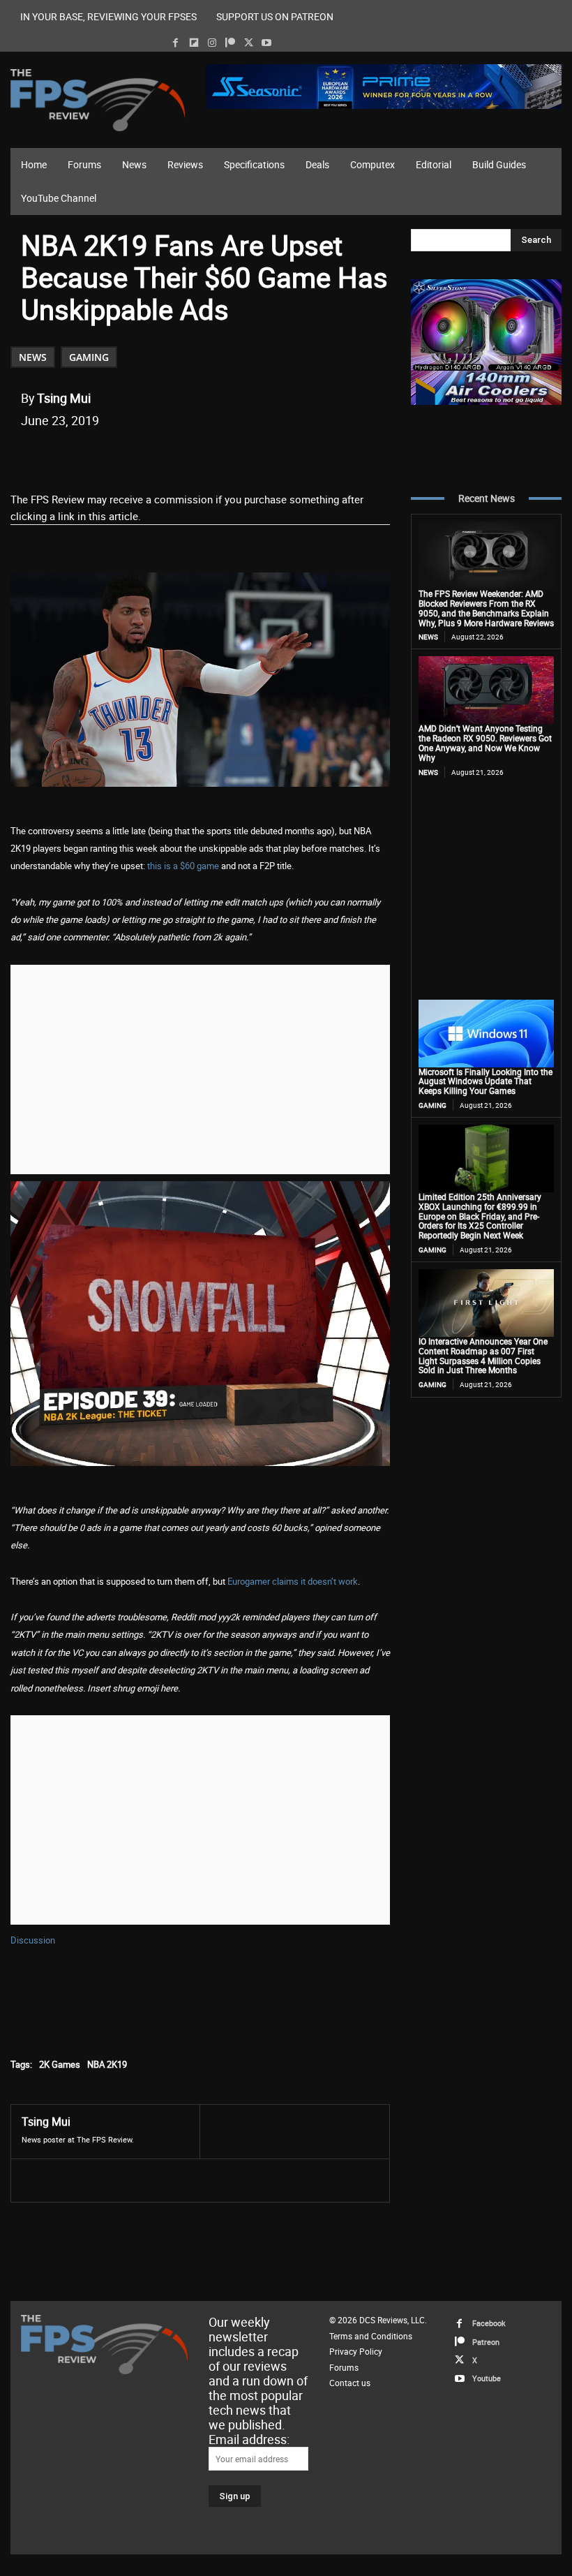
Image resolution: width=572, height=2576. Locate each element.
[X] (249, 43)
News (33, 357)
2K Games (60, 2064)
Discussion (33, 1940)
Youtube (487, 2378)
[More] (280, 456)
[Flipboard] (194, 43)
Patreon (486, 2342)
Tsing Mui (64, 398)
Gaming (89, 357)
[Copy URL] (248, 456)
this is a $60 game (183, 866)
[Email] (216, 456)
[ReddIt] (183, 456)
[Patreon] (230, 43)
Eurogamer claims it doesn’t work (293, 1581)
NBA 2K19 (107, 2064)
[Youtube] (267, 43)
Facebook (489, 2323)
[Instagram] (212, 43)
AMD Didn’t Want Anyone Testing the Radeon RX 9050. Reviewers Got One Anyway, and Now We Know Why (485, 742)
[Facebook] (175, 43)
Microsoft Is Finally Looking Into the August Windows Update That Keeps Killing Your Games (486, 1081)
